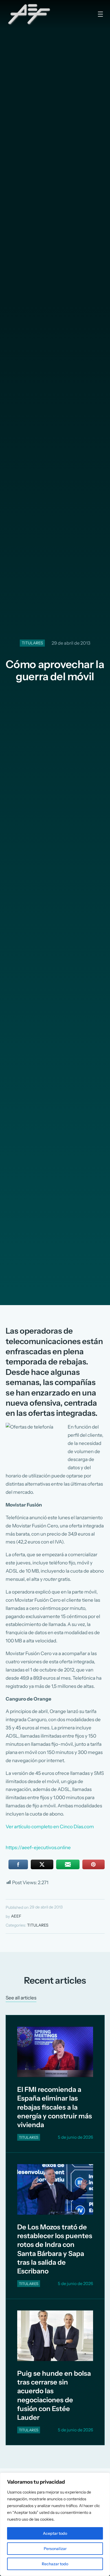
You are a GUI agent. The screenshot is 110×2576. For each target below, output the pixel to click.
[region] (55, 2524)
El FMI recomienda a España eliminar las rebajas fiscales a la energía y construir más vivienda (55, 2107)
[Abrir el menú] (100, 14)
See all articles (21, 1998)
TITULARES (32, 643)
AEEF (16, 1916)
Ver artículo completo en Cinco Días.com (50, 1827)
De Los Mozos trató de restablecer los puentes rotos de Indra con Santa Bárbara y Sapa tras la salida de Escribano (55, 2249)
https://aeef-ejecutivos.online (38, 1847)
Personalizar (55, 2549)
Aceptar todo (55, 2533)
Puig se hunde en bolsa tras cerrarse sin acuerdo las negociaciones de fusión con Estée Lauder (54, 2395)
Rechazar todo (55, 2564)
